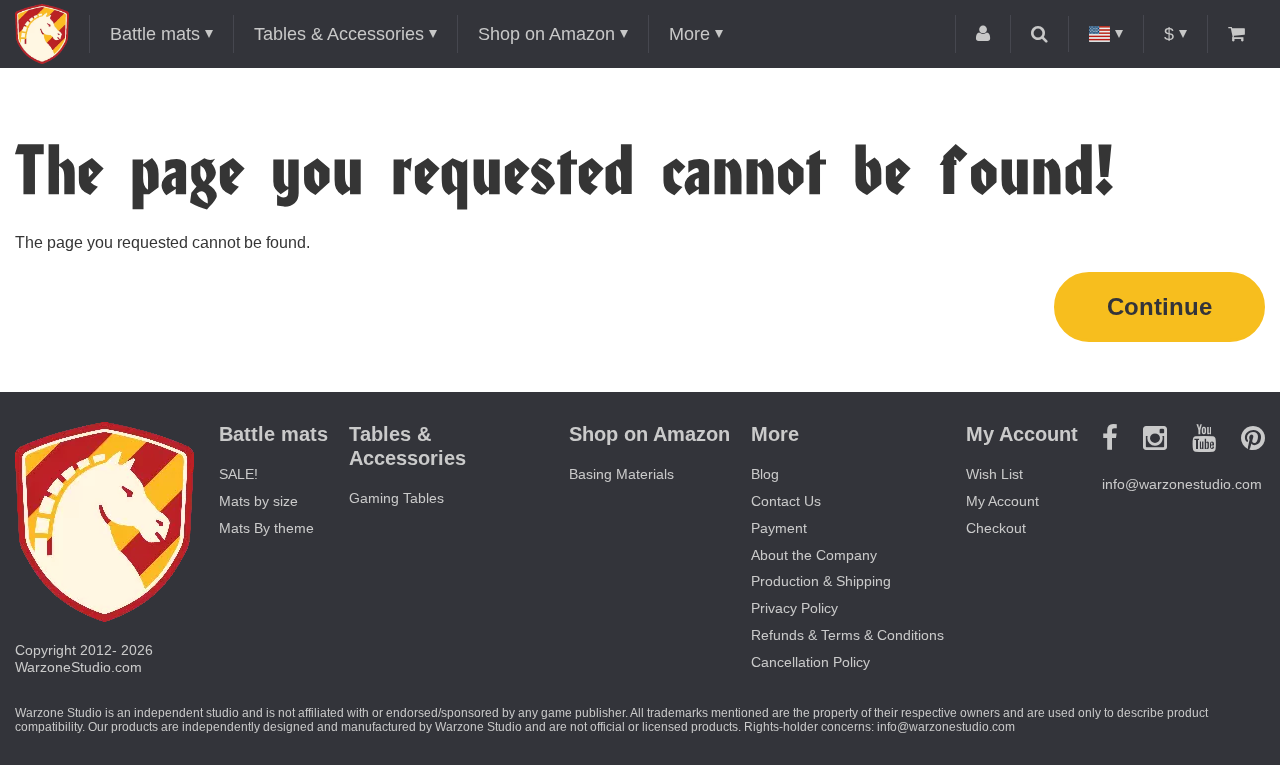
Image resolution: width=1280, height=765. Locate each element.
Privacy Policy (794, 608)
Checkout (996, 528)
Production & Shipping (821, 581)
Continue (1159, 306)
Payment (779, 528)
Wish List (994, 474)
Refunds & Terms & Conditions (847, 635)
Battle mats (155, 34)
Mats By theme (266, 528)
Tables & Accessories (339, 34)
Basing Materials (621, 474)
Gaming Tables (396, 498)
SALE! (238, 474)
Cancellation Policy (810, 662)
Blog (765, 474)
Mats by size (258, 501)
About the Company (814, 555)
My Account (1002, 501)
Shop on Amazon (546, 34)
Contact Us (786, 501)
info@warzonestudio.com (1182, 484)
